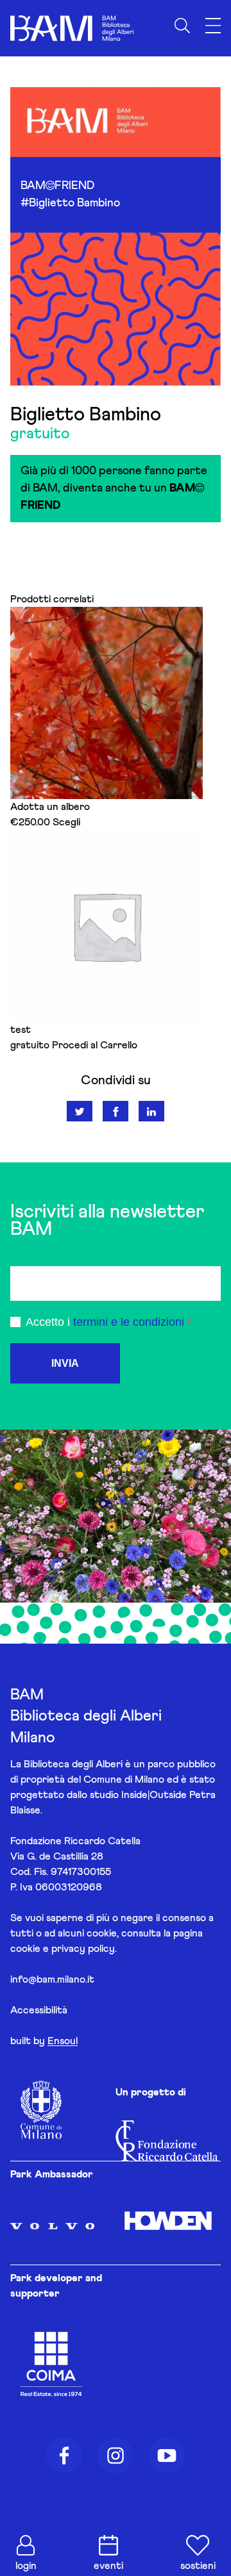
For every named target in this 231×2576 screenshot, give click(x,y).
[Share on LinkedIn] (151, 1111)
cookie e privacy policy (63, 1949)
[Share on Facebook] (116, 1111)
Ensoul (63, 2041)
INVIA (65, 1363)
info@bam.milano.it (52, 1979)
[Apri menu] (213, 26)
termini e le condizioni (129, 1322)
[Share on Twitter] (80, 1111)
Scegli (66, 822)
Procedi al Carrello (95, 1045)
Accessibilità (39, 2010)
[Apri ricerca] (182, 26)
